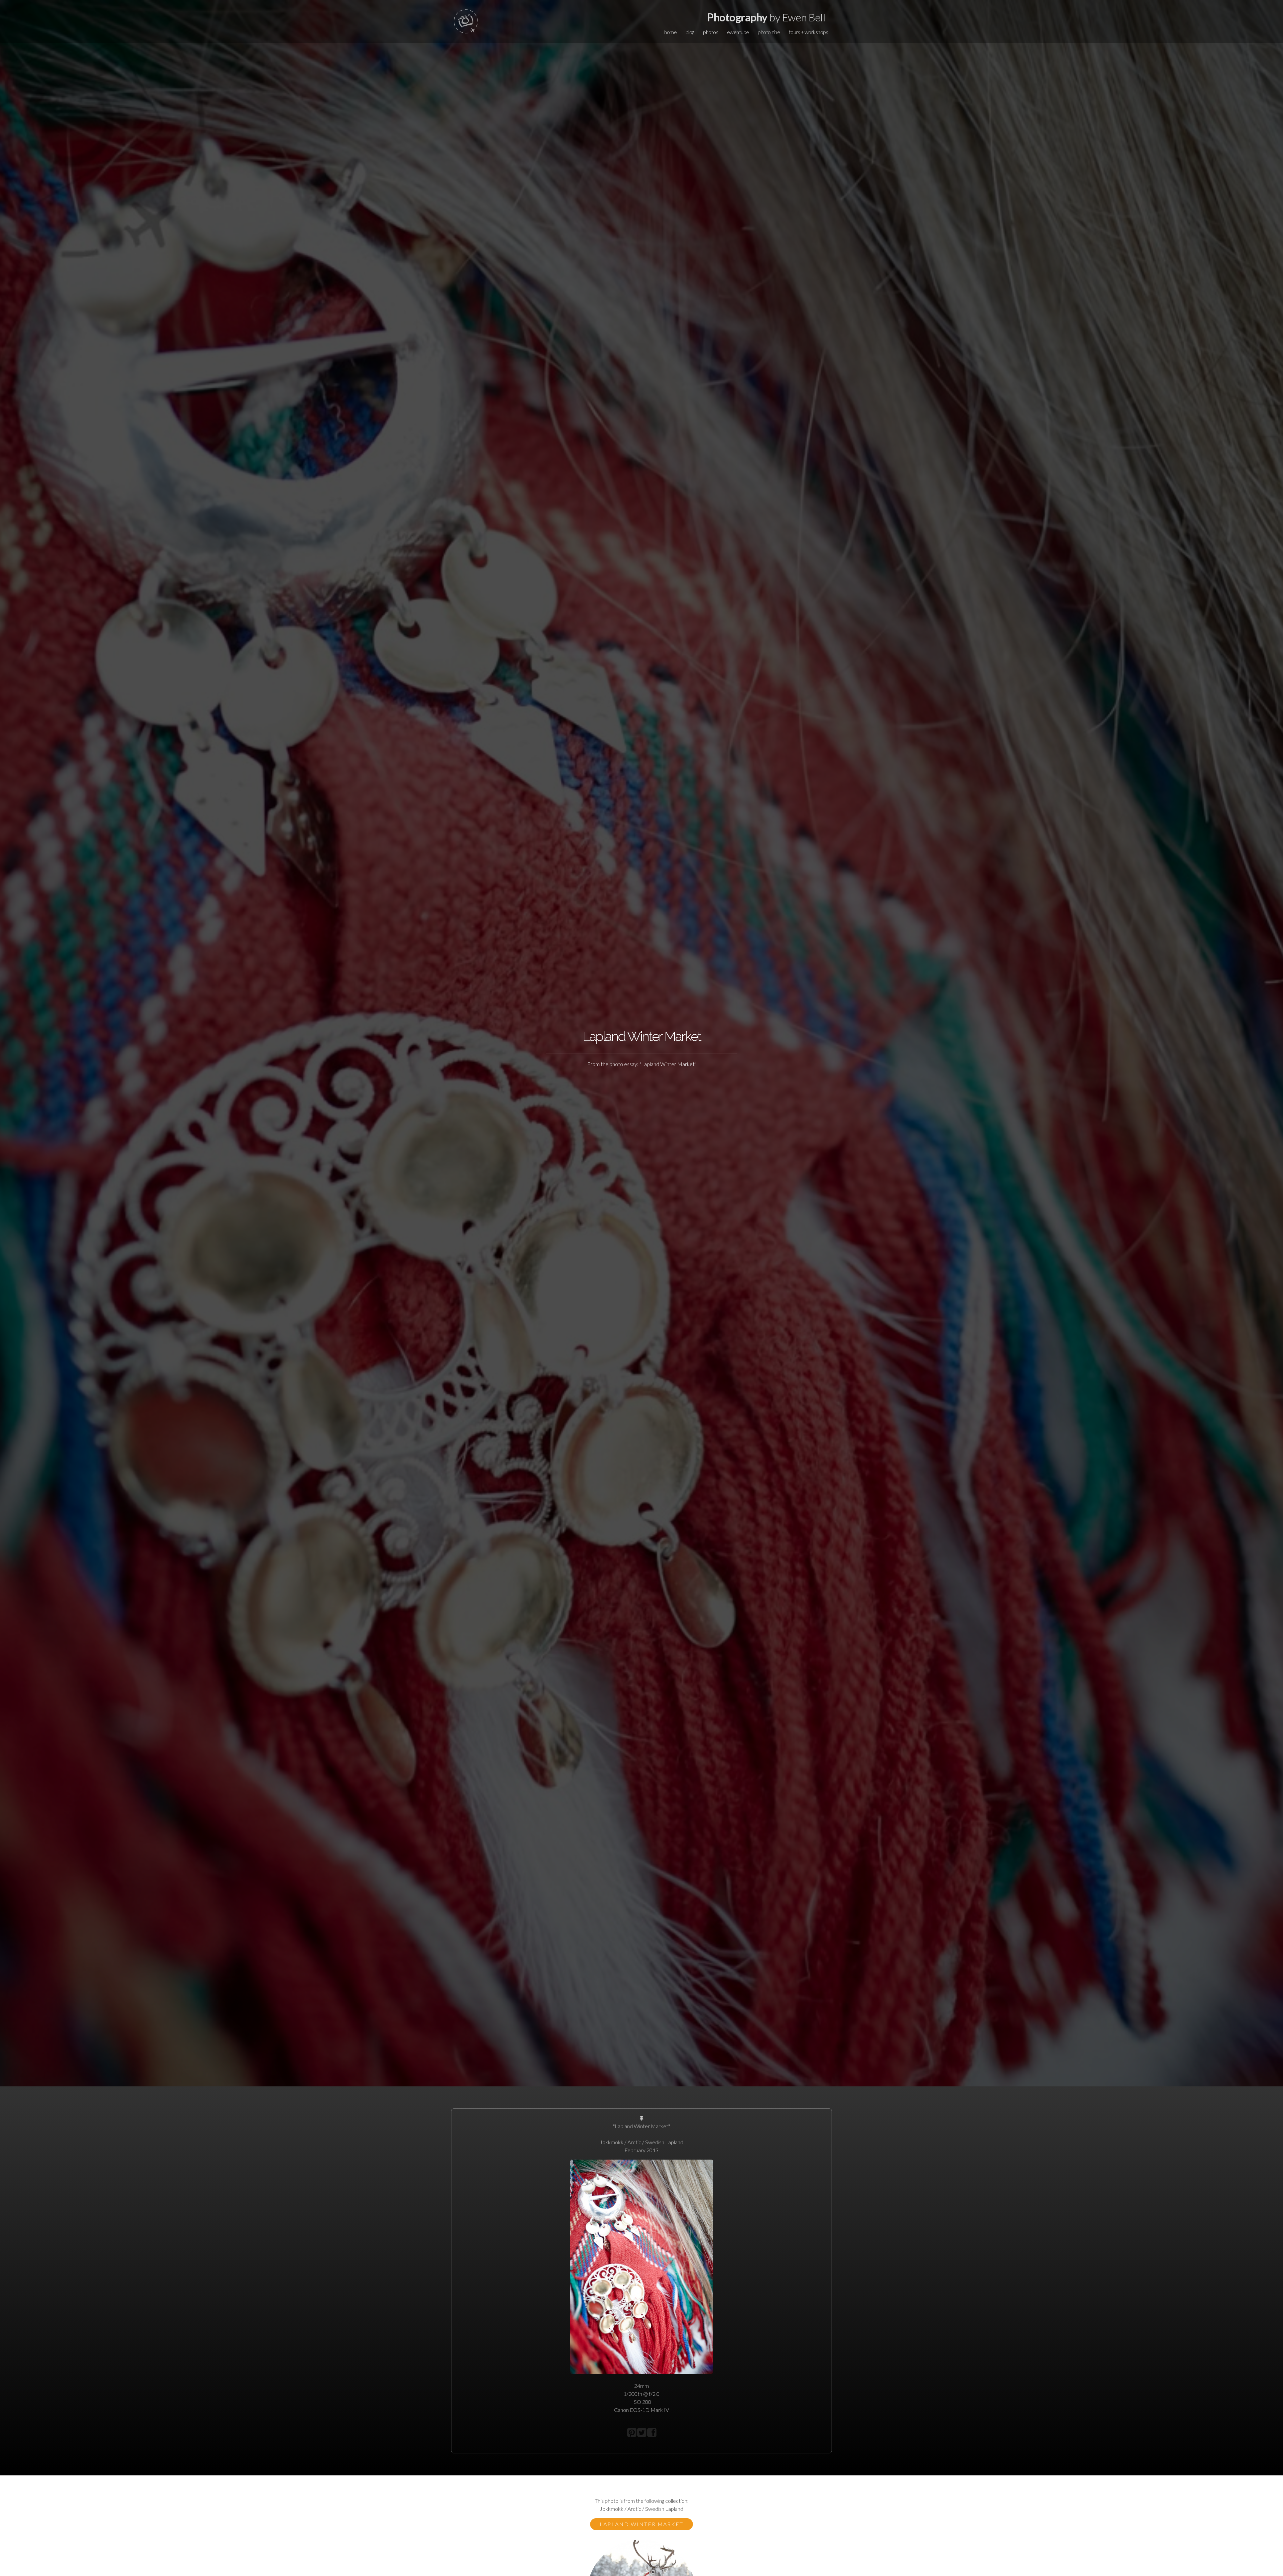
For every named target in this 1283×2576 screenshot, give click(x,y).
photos (710, 32)
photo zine (769, 32)
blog (690, 32)
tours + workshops (809, 32)
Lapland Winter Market (641, 2524)
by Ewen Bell (766, 17)
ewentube (738, 32)
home (670, 32)
